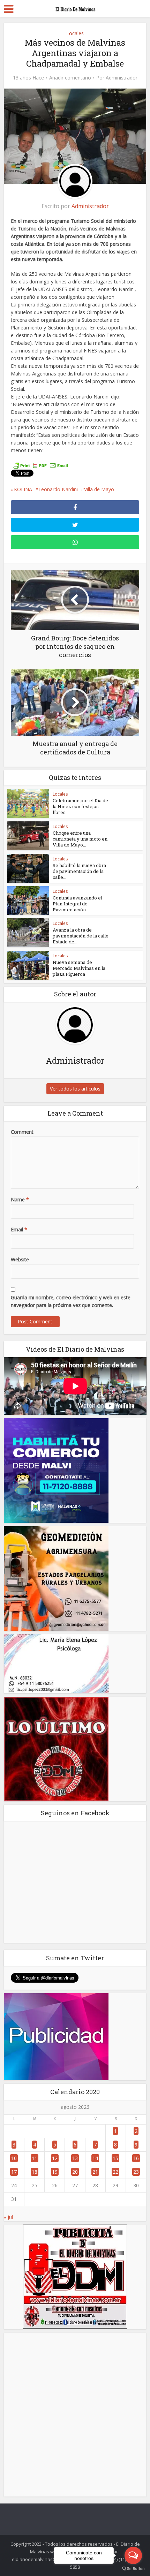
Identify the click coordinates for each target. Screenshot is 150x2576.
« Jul (8, 2217)
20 (75, 2172)
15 (115, 2158)
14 (95, 2158)
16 (136, 2158)
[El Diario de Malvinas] (75, 8)
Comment (22, 1132)
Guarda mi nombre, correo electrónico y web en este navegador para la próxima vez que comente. (71, 1301)
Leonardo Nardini (58, 489)
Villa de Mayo (99, 489)
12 (55, 2158)
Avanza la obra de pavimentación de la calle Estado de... (81, 936)
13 (75, 2158)
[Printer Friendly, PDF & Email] (40, 465)
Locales (75, 33)
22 (115, 2172)
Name (20, 1199)
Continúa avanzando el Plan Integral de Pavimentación (77, 904)
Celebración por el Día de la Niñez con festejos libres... (80, 806)
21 (95, 2172)
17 (14, 2172)
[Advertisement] (75, 2415)
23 (136, 2172)
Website (20, 1259)
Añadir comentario (70, 78)
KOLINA (23, 489)
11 (35, 2158)
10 (14, 2158)
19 (55, 2172)
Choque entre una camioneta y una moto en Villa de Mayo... (80, 839)
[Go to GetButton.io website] (133, 2569)
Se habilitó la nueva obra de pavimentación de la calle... (79, 871)
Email (19, 1229)
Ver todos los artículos (75, 1089)
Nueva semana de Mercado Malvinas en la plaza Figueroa (79, 968)
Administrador (122, 78)
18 (35, 2172)
